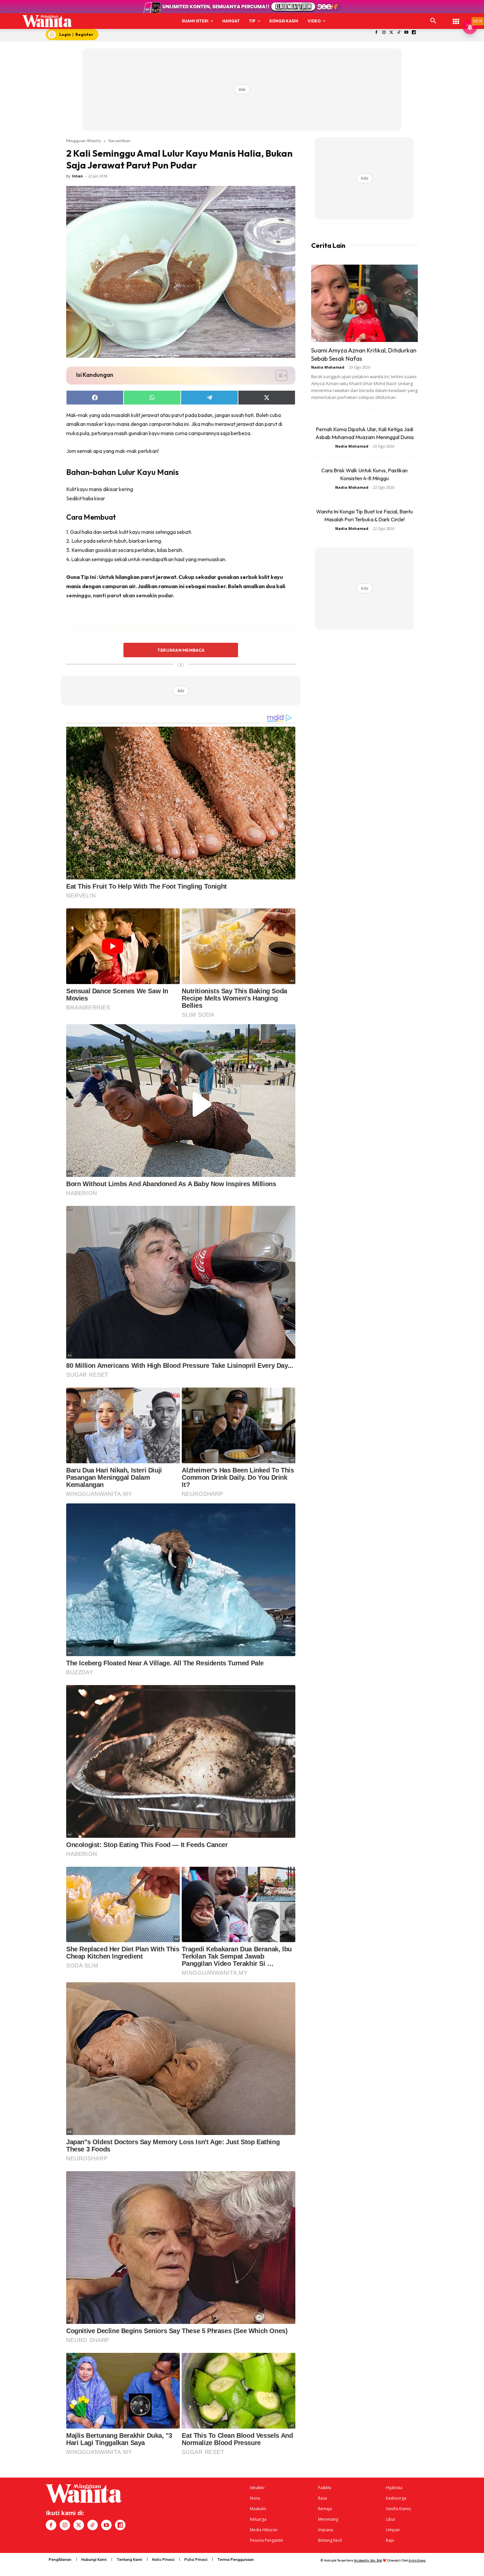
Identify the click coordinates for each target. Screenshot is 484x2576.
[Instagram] (384, 33)
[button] (433, 21)
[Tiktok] (399, 33)
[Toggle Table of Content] (278, 376)
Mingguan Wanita (83, 141)
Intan (78, 176)
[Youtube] (406, 33)
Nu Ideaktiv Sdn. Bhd (368, 2560)
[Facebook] (376, 33)
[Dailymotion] (414, 33)
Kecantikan (120, 141)
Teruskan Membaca (181, 650)
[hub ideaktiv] (456, 18)
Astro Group (417, 2560)
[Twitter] (391, 33)
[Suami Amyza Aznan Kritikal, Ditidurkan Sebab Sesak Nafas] (364, 303)
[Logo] (47, 21)
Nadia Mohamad (328, 367)
